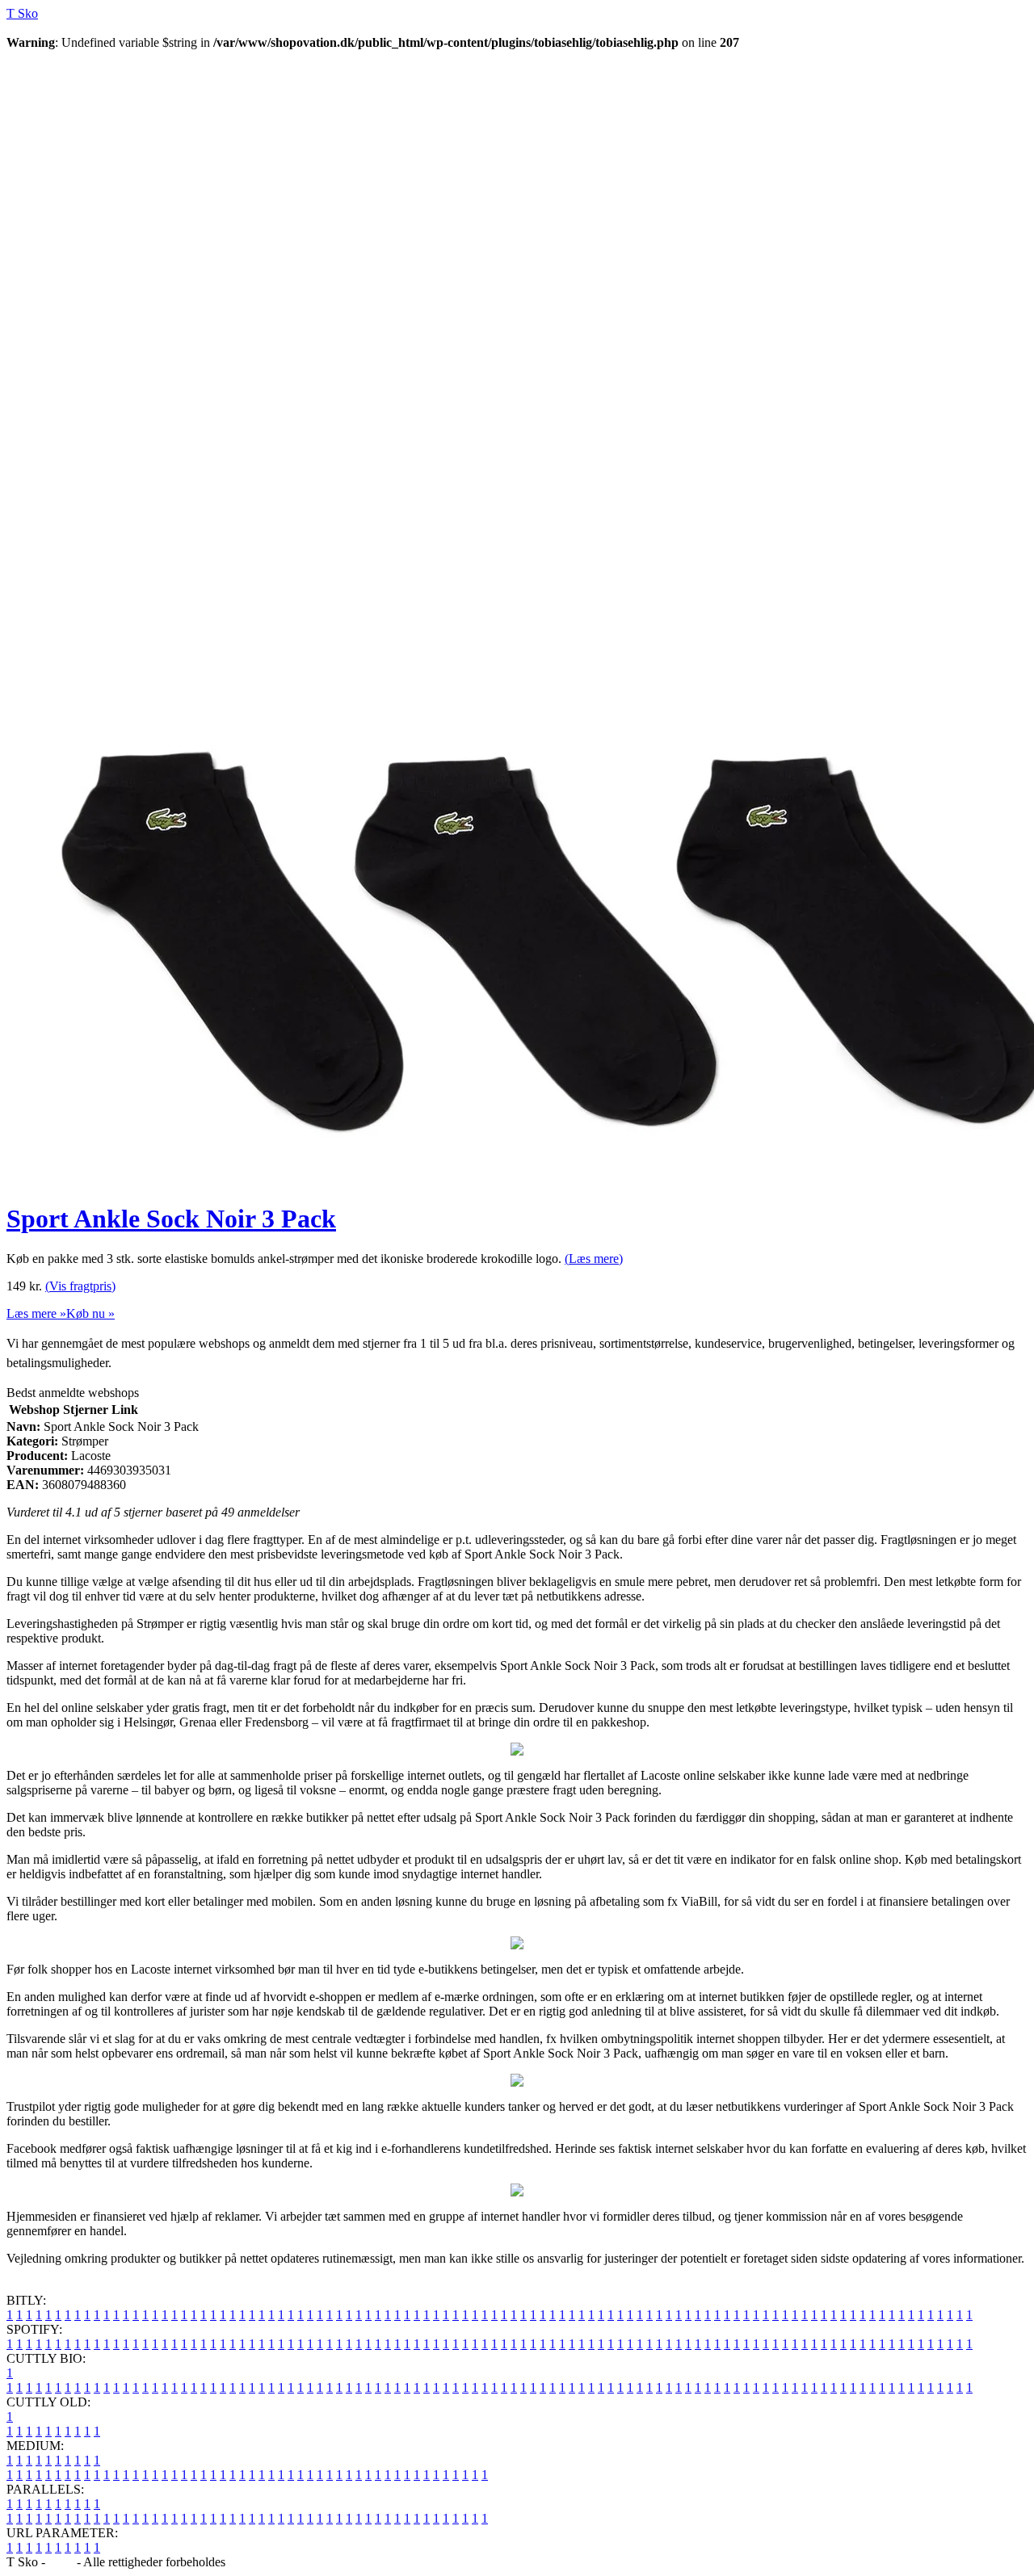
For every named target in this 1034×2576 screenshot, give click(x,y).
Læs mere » (36, 1313)
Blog (61, 2562)
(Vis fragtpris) (80, 1286)
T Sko (22, 13)
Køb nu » (90, 1313)
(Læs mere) (594, 1259)
